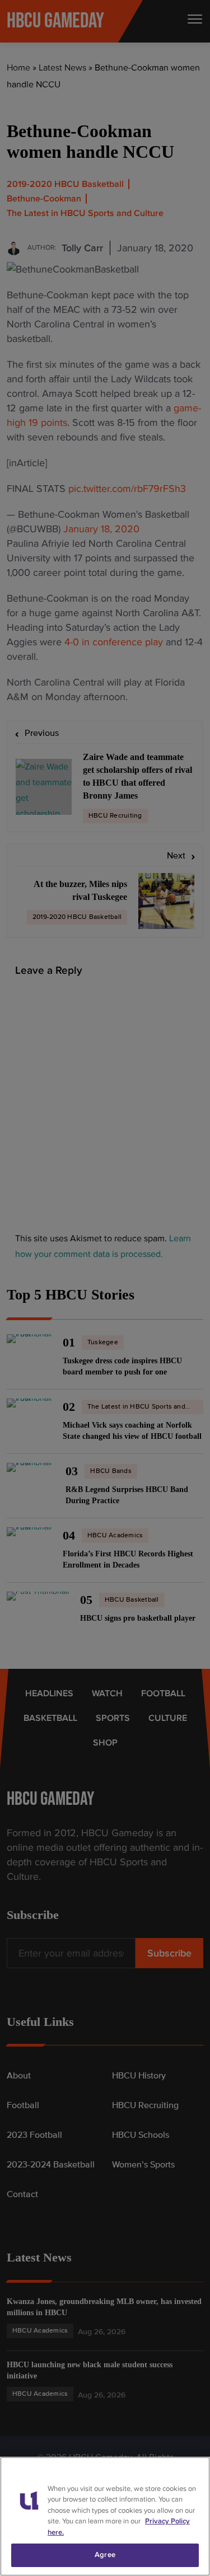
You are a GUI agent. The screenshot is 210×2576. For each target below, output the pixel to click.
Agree (105, 2555)
